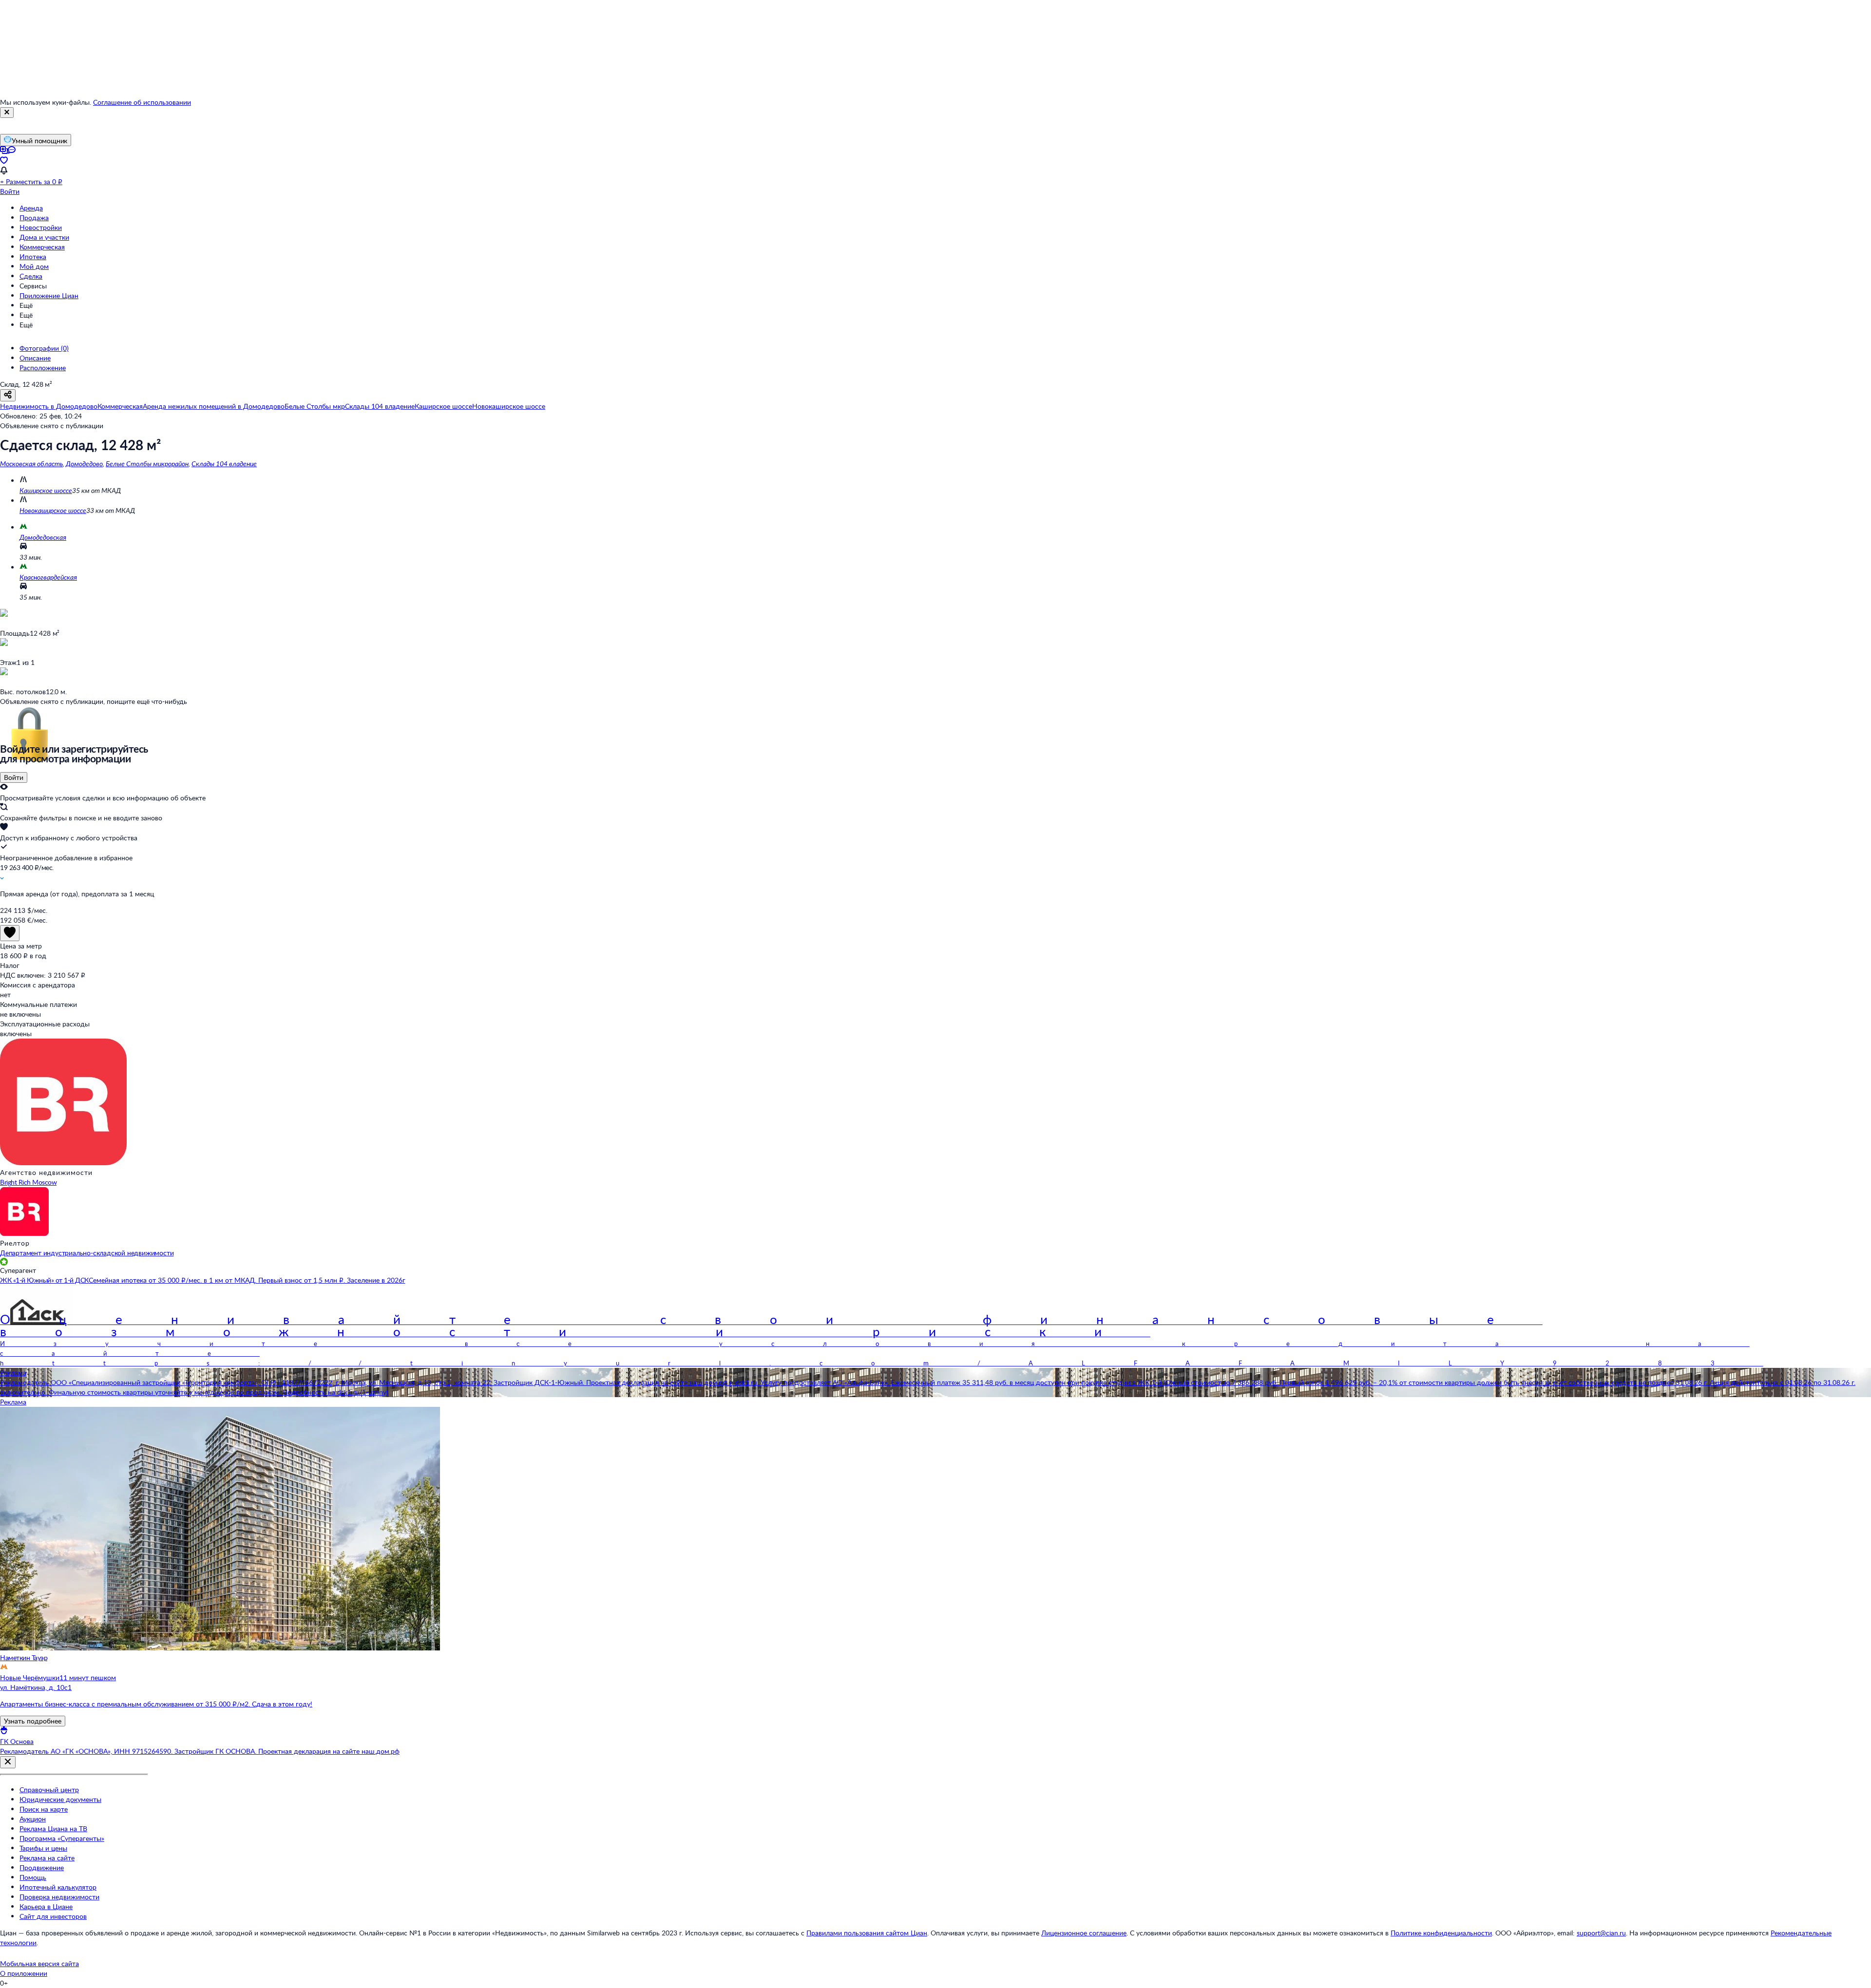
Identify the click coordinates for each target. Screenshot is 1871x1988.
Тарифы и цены (43, 1848)
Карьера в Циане (46, 1906)
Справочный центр (49, 1789)
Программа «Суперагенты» (62, 1838)
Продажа (34, 218)
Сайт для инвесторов (53, 1916)
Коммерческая (42, 247)
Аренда (31, 208)
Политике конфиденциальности (1441, 1933)
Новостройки (41, 227)
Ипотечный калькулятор (58, 1887)
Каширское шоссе (46, 490)
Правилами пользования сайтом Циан (867, 1933)
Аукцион (33, 1819)
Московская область (31, 464)
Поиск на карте (44, 1809)
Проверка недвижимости (59, 1897)
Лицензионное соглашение (1084, 1933)
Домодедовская (43, 537)
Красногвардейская (48, 577)
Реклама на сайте (47, 1858)
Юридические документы (60, 1799)
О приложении (24, 1973)
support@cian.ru (1601, 1933)
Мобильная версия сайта (39, 1963)
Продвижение (42, 1867)
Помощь (33, 1877)
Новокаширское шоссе (53, 510)
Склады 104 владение (224, 464)
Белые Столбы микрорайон (147, 464)
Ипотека (33, 256)
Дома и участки (44, 237)
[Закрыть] (7, 113)
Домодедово (84, 464)
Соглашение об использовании (142, 102)
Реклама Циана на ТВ (53, 1828)
